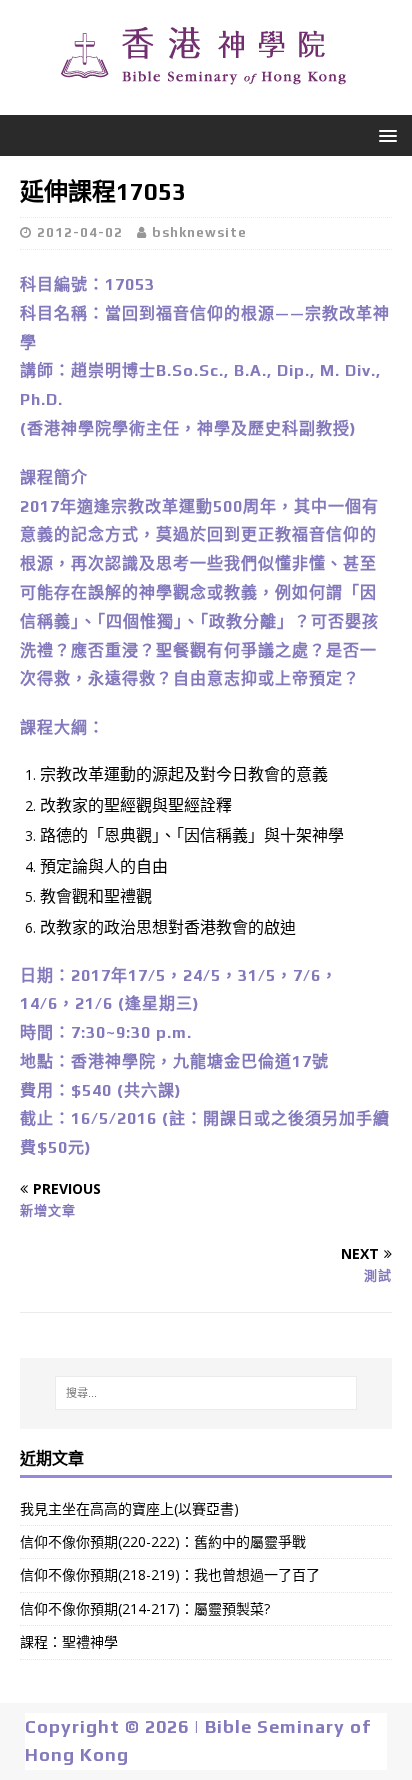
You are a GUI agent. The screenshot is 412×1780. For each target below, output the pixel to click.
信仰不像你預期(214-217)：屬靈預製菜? (145, 1608)
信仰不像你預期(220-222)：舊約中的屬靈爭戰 (163, 1541)
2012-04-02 (80, 232)
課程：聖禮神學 (69, 1641)
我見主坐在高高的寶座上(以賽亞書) (129, 1508)
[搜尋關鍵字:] (206, 1393)
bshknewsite (199, 232)
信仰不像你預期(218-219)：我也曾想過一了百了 (170, 1574)
